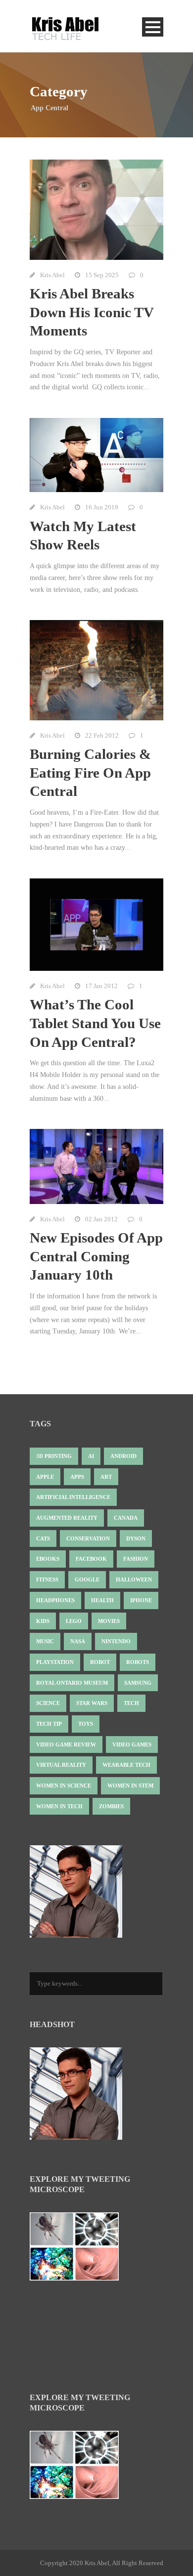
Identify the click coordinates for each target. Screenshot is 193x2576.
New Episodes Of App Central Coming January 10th (96, 1256)
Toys (86, 1724)
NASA (78, 1641)
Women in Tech (59, 1806)
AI (91, 1456)
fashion (136, 1559)
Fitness (47, 1579)
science (48, 1703)
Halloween (134, 1579)
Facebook (91, 1559)
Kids (43, 1621)
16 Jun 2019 (102, 507)
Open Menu (153, 27)
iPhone (141, 1600)
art (106, 1477)
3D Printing (54, 1456)
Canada (126, 1518)
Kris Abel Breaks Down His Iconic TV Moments (92, 312)
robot (100, 1662)
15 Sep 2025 (102, 275)
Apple (45, 1477)
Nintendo (116, 1641)
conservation (88, 1538)
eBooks (48, 1559)
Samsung (138, 1683)
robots (138, 1662)
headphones (55, 1600)
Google (87, 1579)
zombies (111, 1806)
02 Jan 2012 (101, 1219)
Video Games (132, 1745)
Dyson (136, 1538)
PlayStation (55, 1662)
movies (109, 1621)
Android (123, 1456)
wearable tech (126, 1765)
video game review (66, 1745)
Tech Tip (49, 1724)
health (102, 1600)
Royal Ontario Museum (72, 1683)
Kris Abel (52, 275)
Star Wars (92, 1703)
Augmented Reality (67, 1518)
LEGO (74, 1621)
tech (131, 1703)
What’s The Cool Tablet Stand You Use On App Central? (95, 1023)
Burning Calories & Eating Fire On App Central (90, 772)
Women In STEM (130, 1786)
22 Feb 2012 (102, 735)
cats (43, 1538)
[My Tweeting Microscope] (79, 2249)
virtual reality (61, 1765)
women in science (64, 1786)
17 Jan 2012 (101, 986)
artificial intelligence (73, 1497)
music (45, 1641)
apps (77, 1477)
